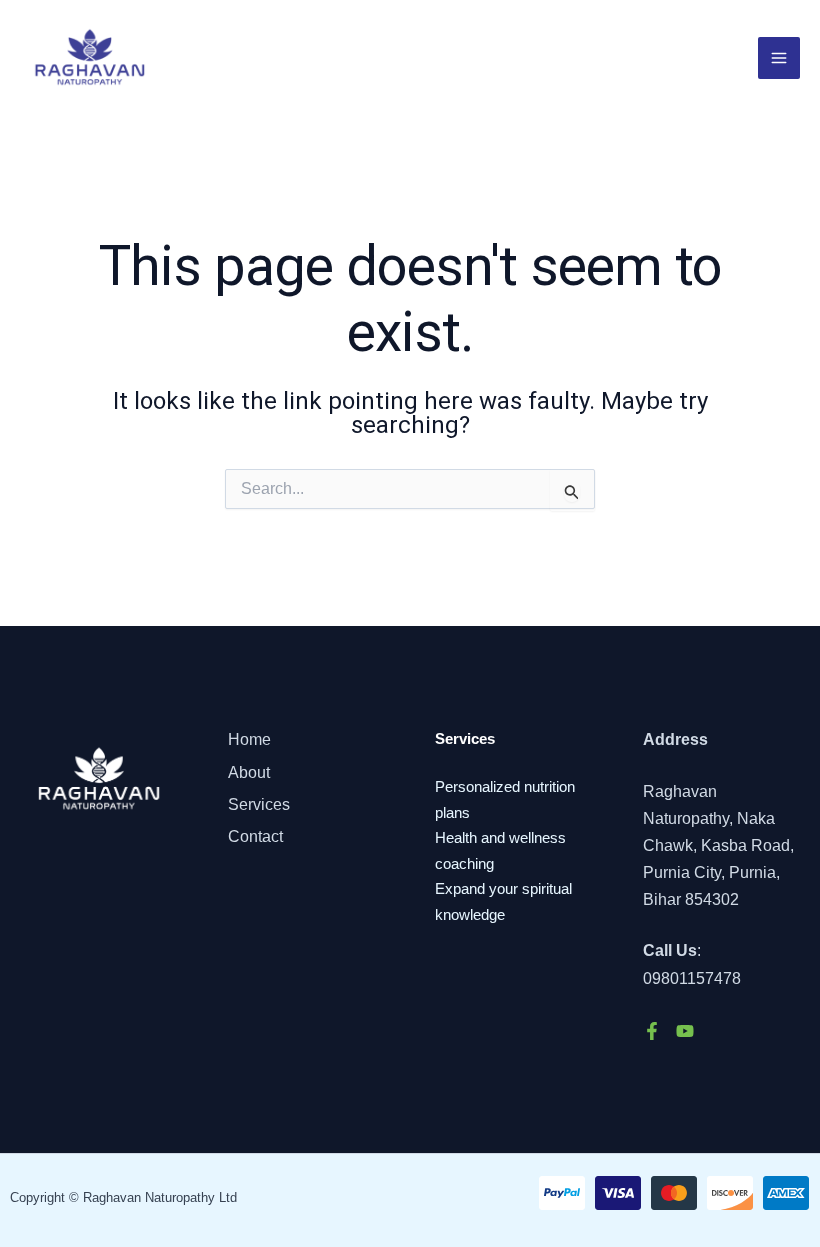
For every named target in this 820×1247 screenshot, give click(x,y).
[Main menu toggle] (779, 58)
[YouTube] (685, 1031)
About (249, 772)
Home (249, 739)
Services (259, 804)
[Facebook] (652, 1031)
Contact (255, 836)
